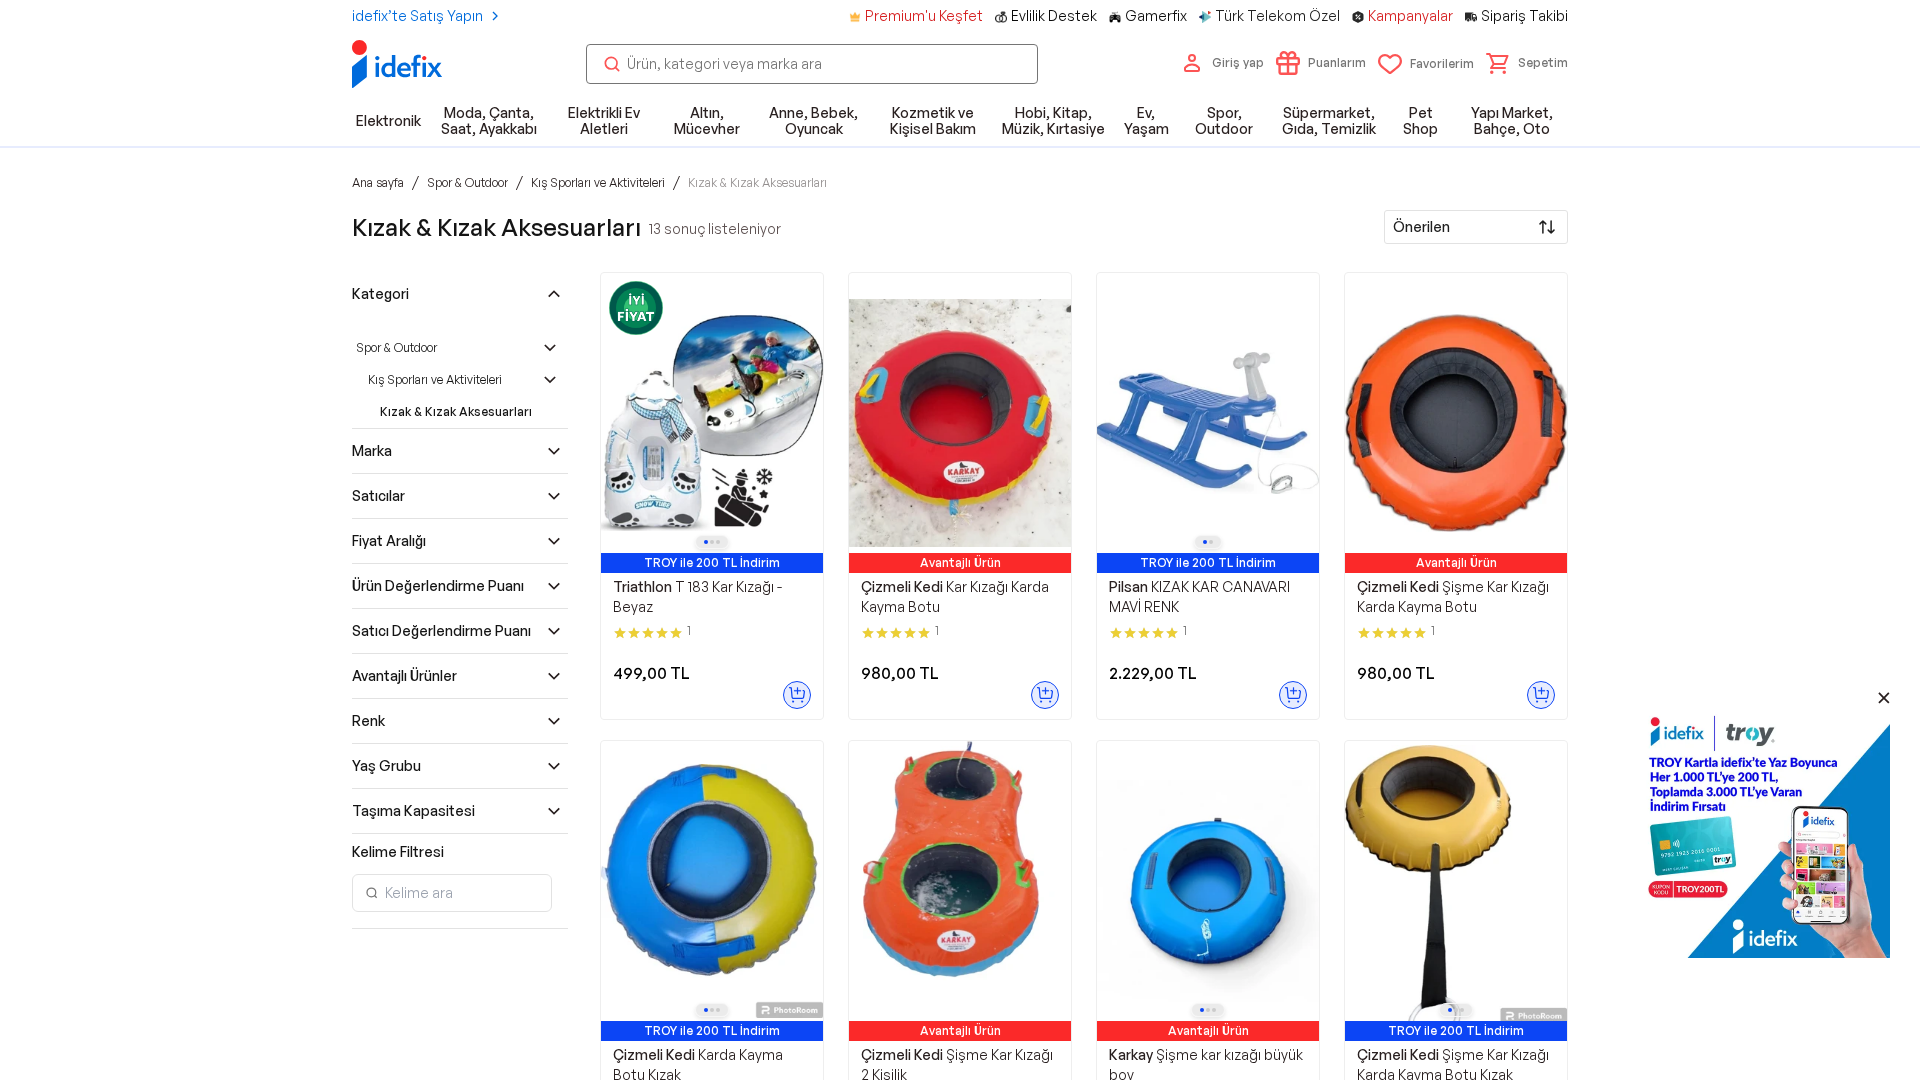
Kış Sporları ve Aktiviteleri (435, 379)
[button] (1527, 63)
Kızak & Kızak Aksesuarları (456, 411)
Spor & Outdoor (396, 347)
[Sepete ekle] (797, 695)
